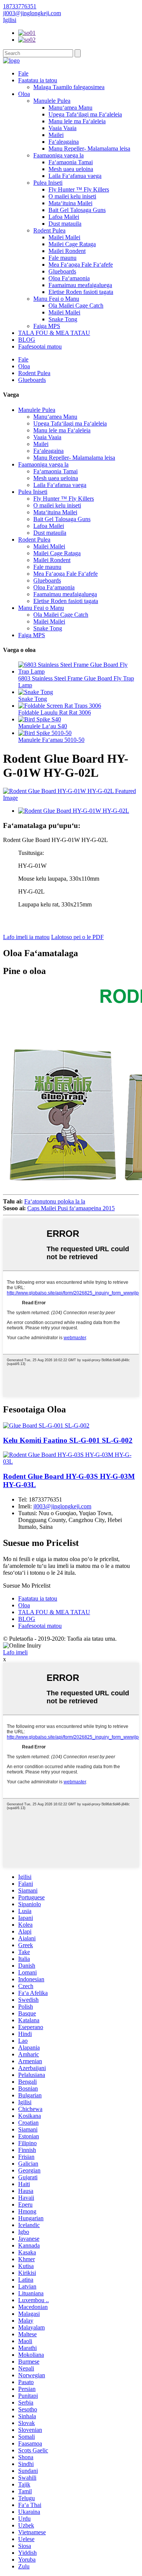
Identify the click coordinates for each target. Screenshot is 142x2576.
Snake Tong (63, 319)
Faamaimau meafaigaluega (80, 285)
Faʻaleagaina (64, 142)
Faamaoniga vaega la (59, 155)
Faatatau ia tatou (38, 80)
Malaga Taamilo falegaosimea (69, 87)
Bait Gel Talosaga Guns (77, 210)
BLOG (27, 340)
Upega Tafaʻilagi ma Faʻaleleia (85, 114)
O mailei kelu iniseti (72, 196)
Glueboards (62, 271)
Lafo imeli (15, 1652)
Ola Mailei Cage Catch (76, 306)
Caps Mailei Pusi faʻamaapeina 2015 (71, 1208)
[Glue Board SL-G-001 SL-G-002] (46, 1425)
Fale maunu (62, 258)
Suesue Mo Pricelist (27, 1586)
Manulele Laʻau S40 (43, 726)
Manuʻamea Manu (70, 108)
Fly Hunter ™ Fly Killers (79, 189)
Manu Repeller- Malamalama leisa (89, 148)
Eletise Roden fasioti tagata (81, 292)
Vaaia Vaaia (62, 128)
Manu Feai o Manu (56, 299)
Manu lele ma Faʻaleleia (77, 121)
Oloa (24, 94)
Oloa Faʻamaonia (69, 278)
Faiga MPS (47, 326)
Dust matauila (65, 224)
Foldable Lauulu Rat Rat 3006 (55, 712)
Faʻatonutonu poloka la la (55, 1201)
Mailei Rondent (67, 251)
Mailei (56, 135)
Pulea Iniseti (48, 183)
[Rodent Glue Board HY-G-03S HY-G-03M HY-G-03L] (71, 1462)
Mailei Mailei (64, 237)
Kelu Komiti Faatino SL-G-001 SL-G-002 (68, 1440)
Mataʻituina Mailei (70, 203)
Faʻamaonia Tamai (71, 162)
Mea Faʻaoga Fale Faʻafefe (81, 265)
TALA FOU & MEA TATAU (54, 333)
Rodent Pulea (49, 230)
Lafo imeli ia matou (26, 937)
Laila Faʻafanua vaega (75, 176)
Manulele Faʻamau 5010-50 (51, 740)
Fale (23, 73)
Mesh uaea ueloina (71, 169)
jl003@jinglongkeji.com (62, 1506)
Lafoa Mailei (64, 217)
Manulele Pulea (52, 101)
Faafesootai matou (40, 346)
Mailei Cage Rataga (72, 244)
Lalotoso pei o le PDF (77, 937)
